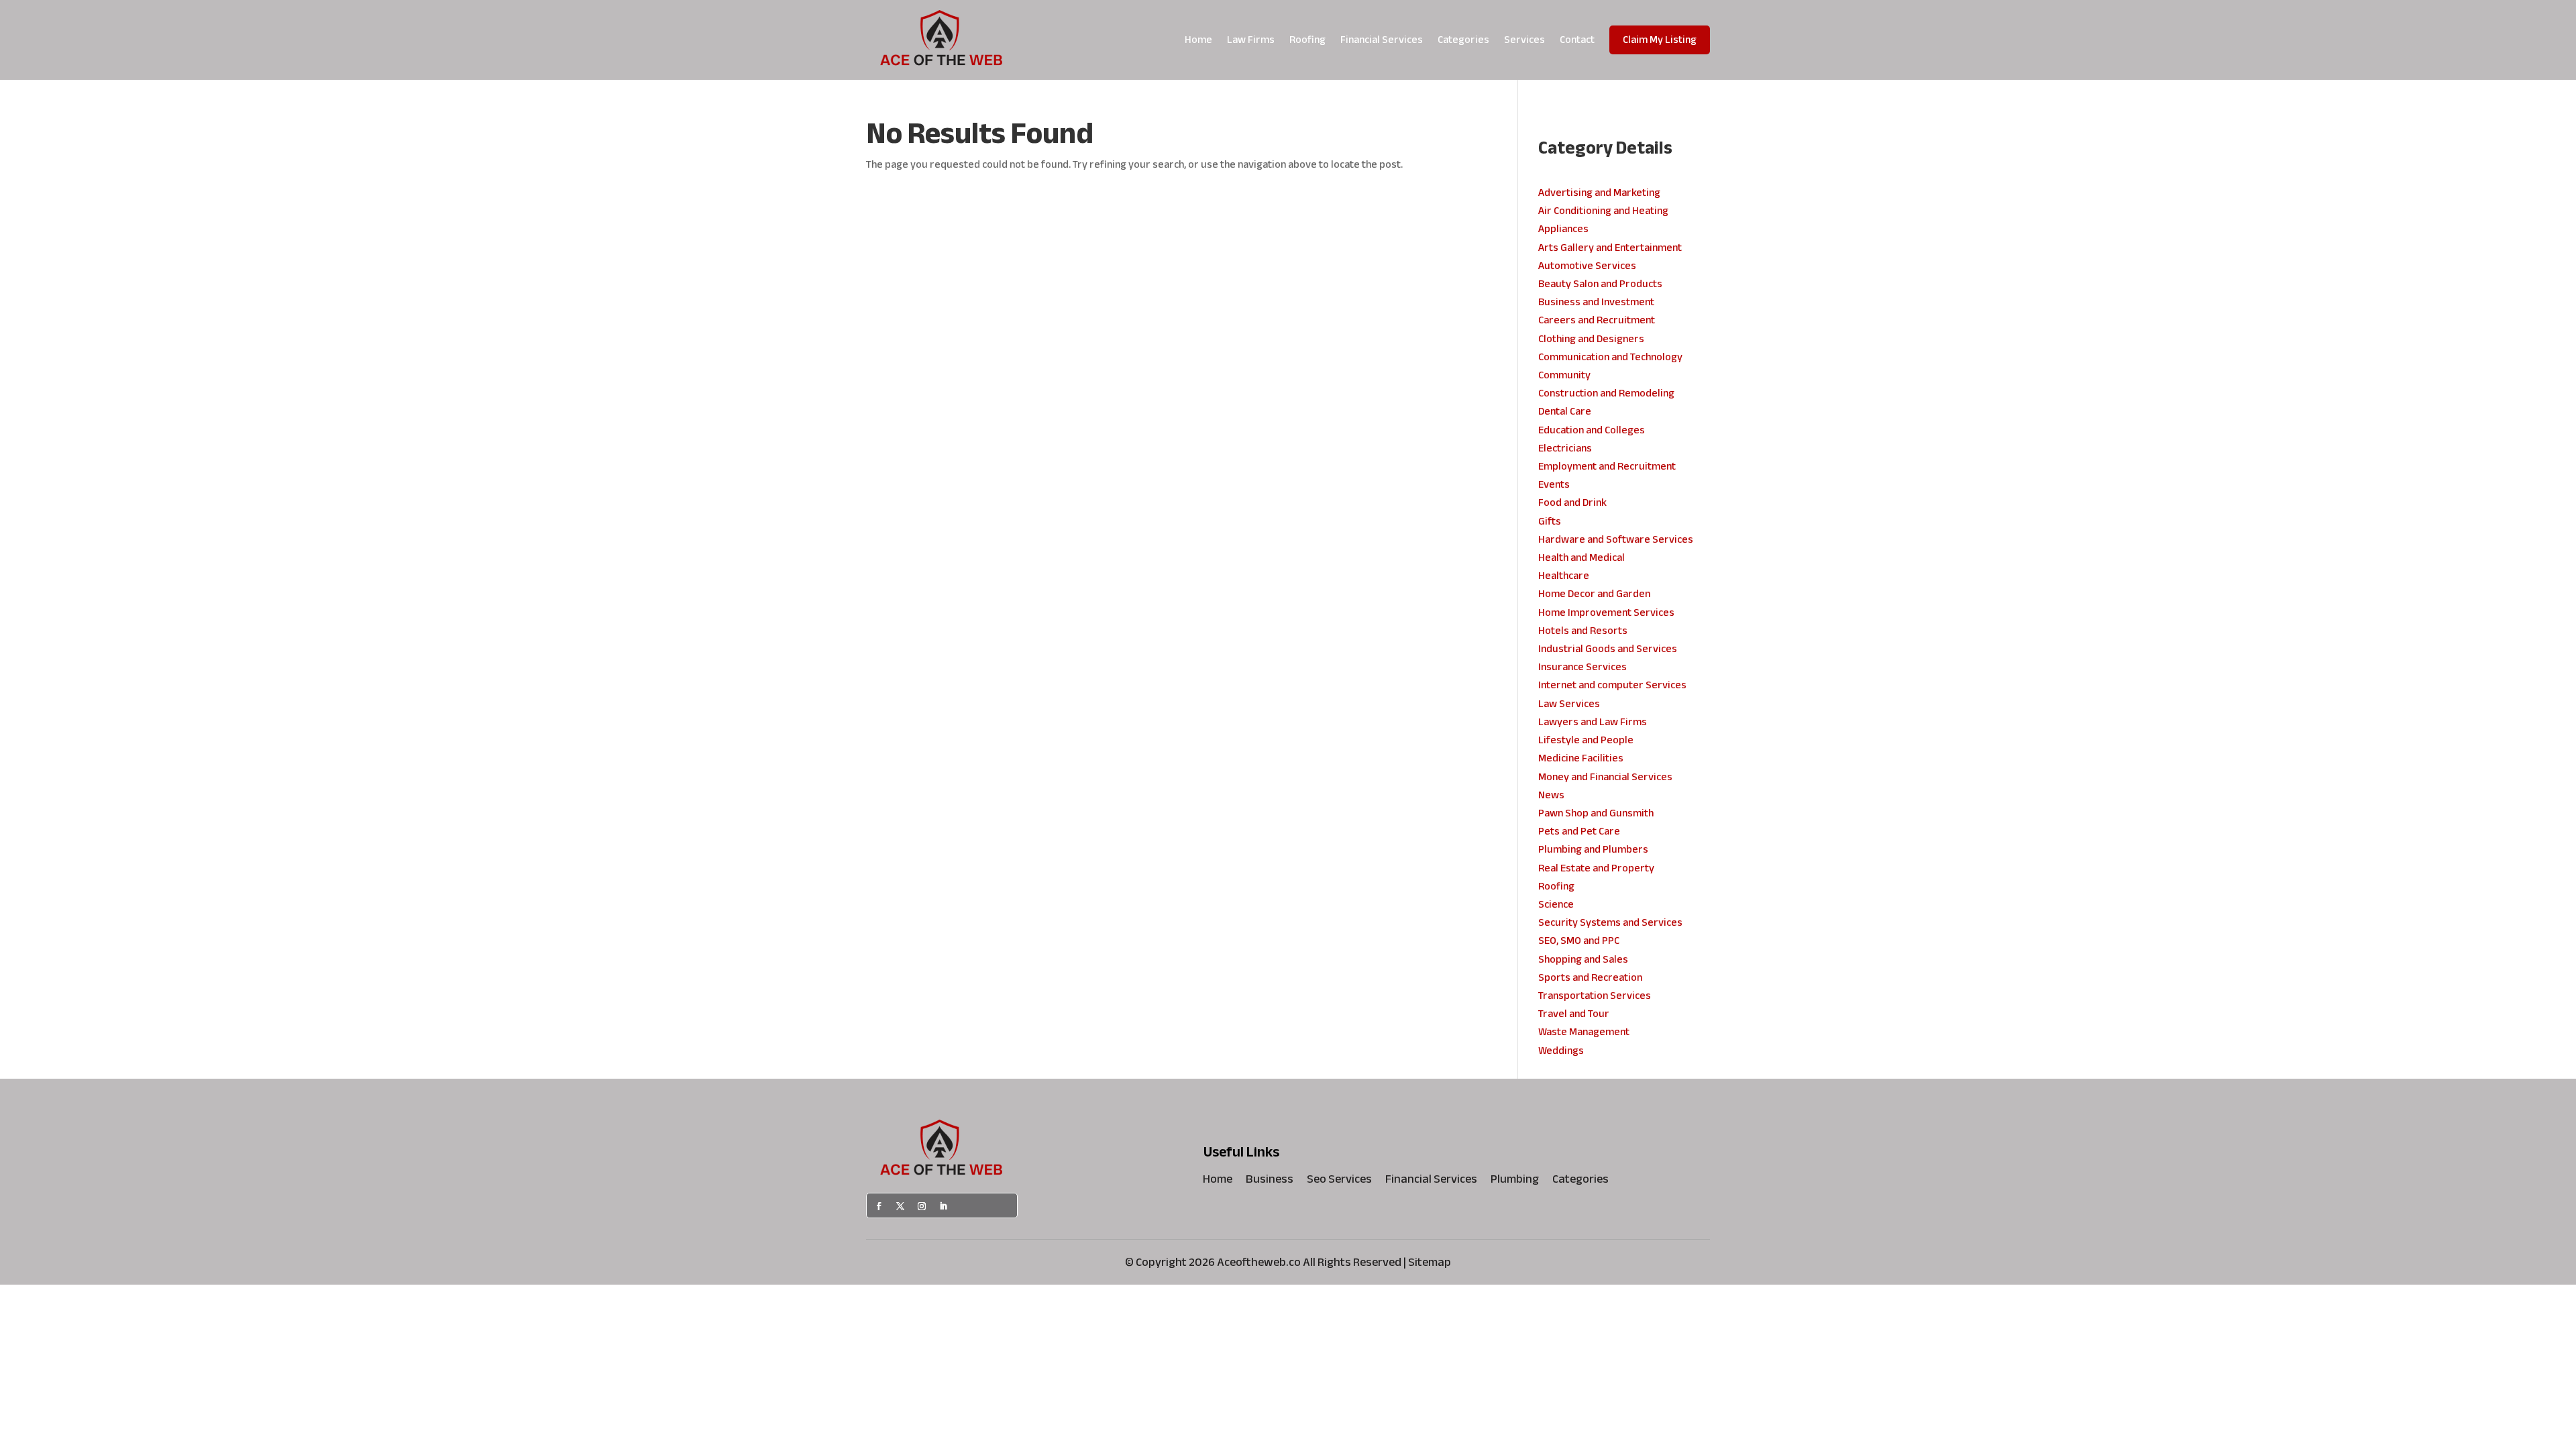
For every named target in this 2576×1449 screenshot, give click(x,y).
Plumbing (1515, 1182)
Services (1524, 40)
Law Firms (1251, 40)
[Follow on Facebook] (879, 1206)
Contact (1577, 40)
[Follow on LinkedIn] (943, 1206)
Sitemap (1430, 1262)
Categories (1463, 40)
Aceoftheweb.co (1259, 1262)
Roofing (1307, 40)
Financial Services (1382, 40)
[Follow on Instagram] (922, 1206)
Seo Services (1339, 1182)
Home (1198, 40)
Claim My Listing (1660, 40)
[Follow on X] (900, 1206)
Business (1270, 1182)
